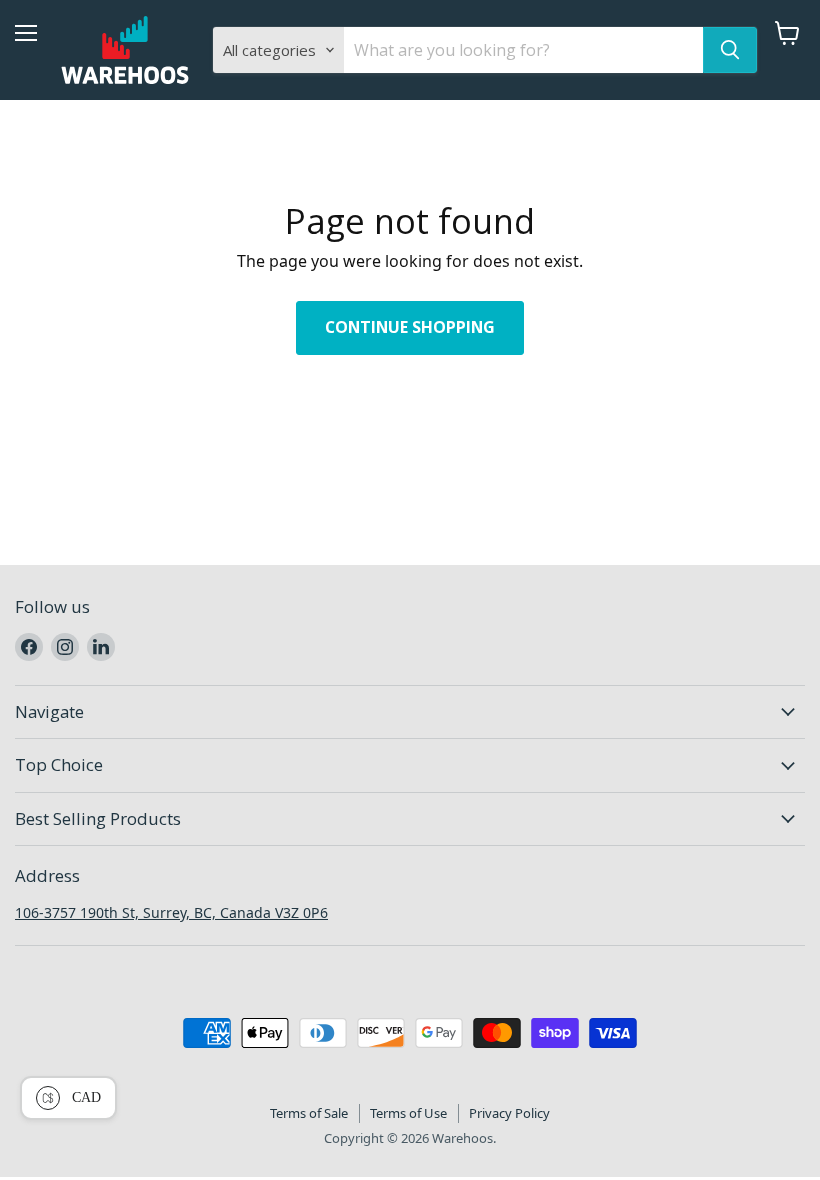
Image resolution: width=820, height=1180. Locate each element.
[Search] (730, 50)
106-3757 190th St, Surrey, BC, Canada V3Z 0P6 (171, 912)
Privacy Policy (509, 1113)
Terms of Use (408, 1113)
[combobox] (523, 50)
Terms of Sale (309, 1113)
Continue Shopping (410, 327)
